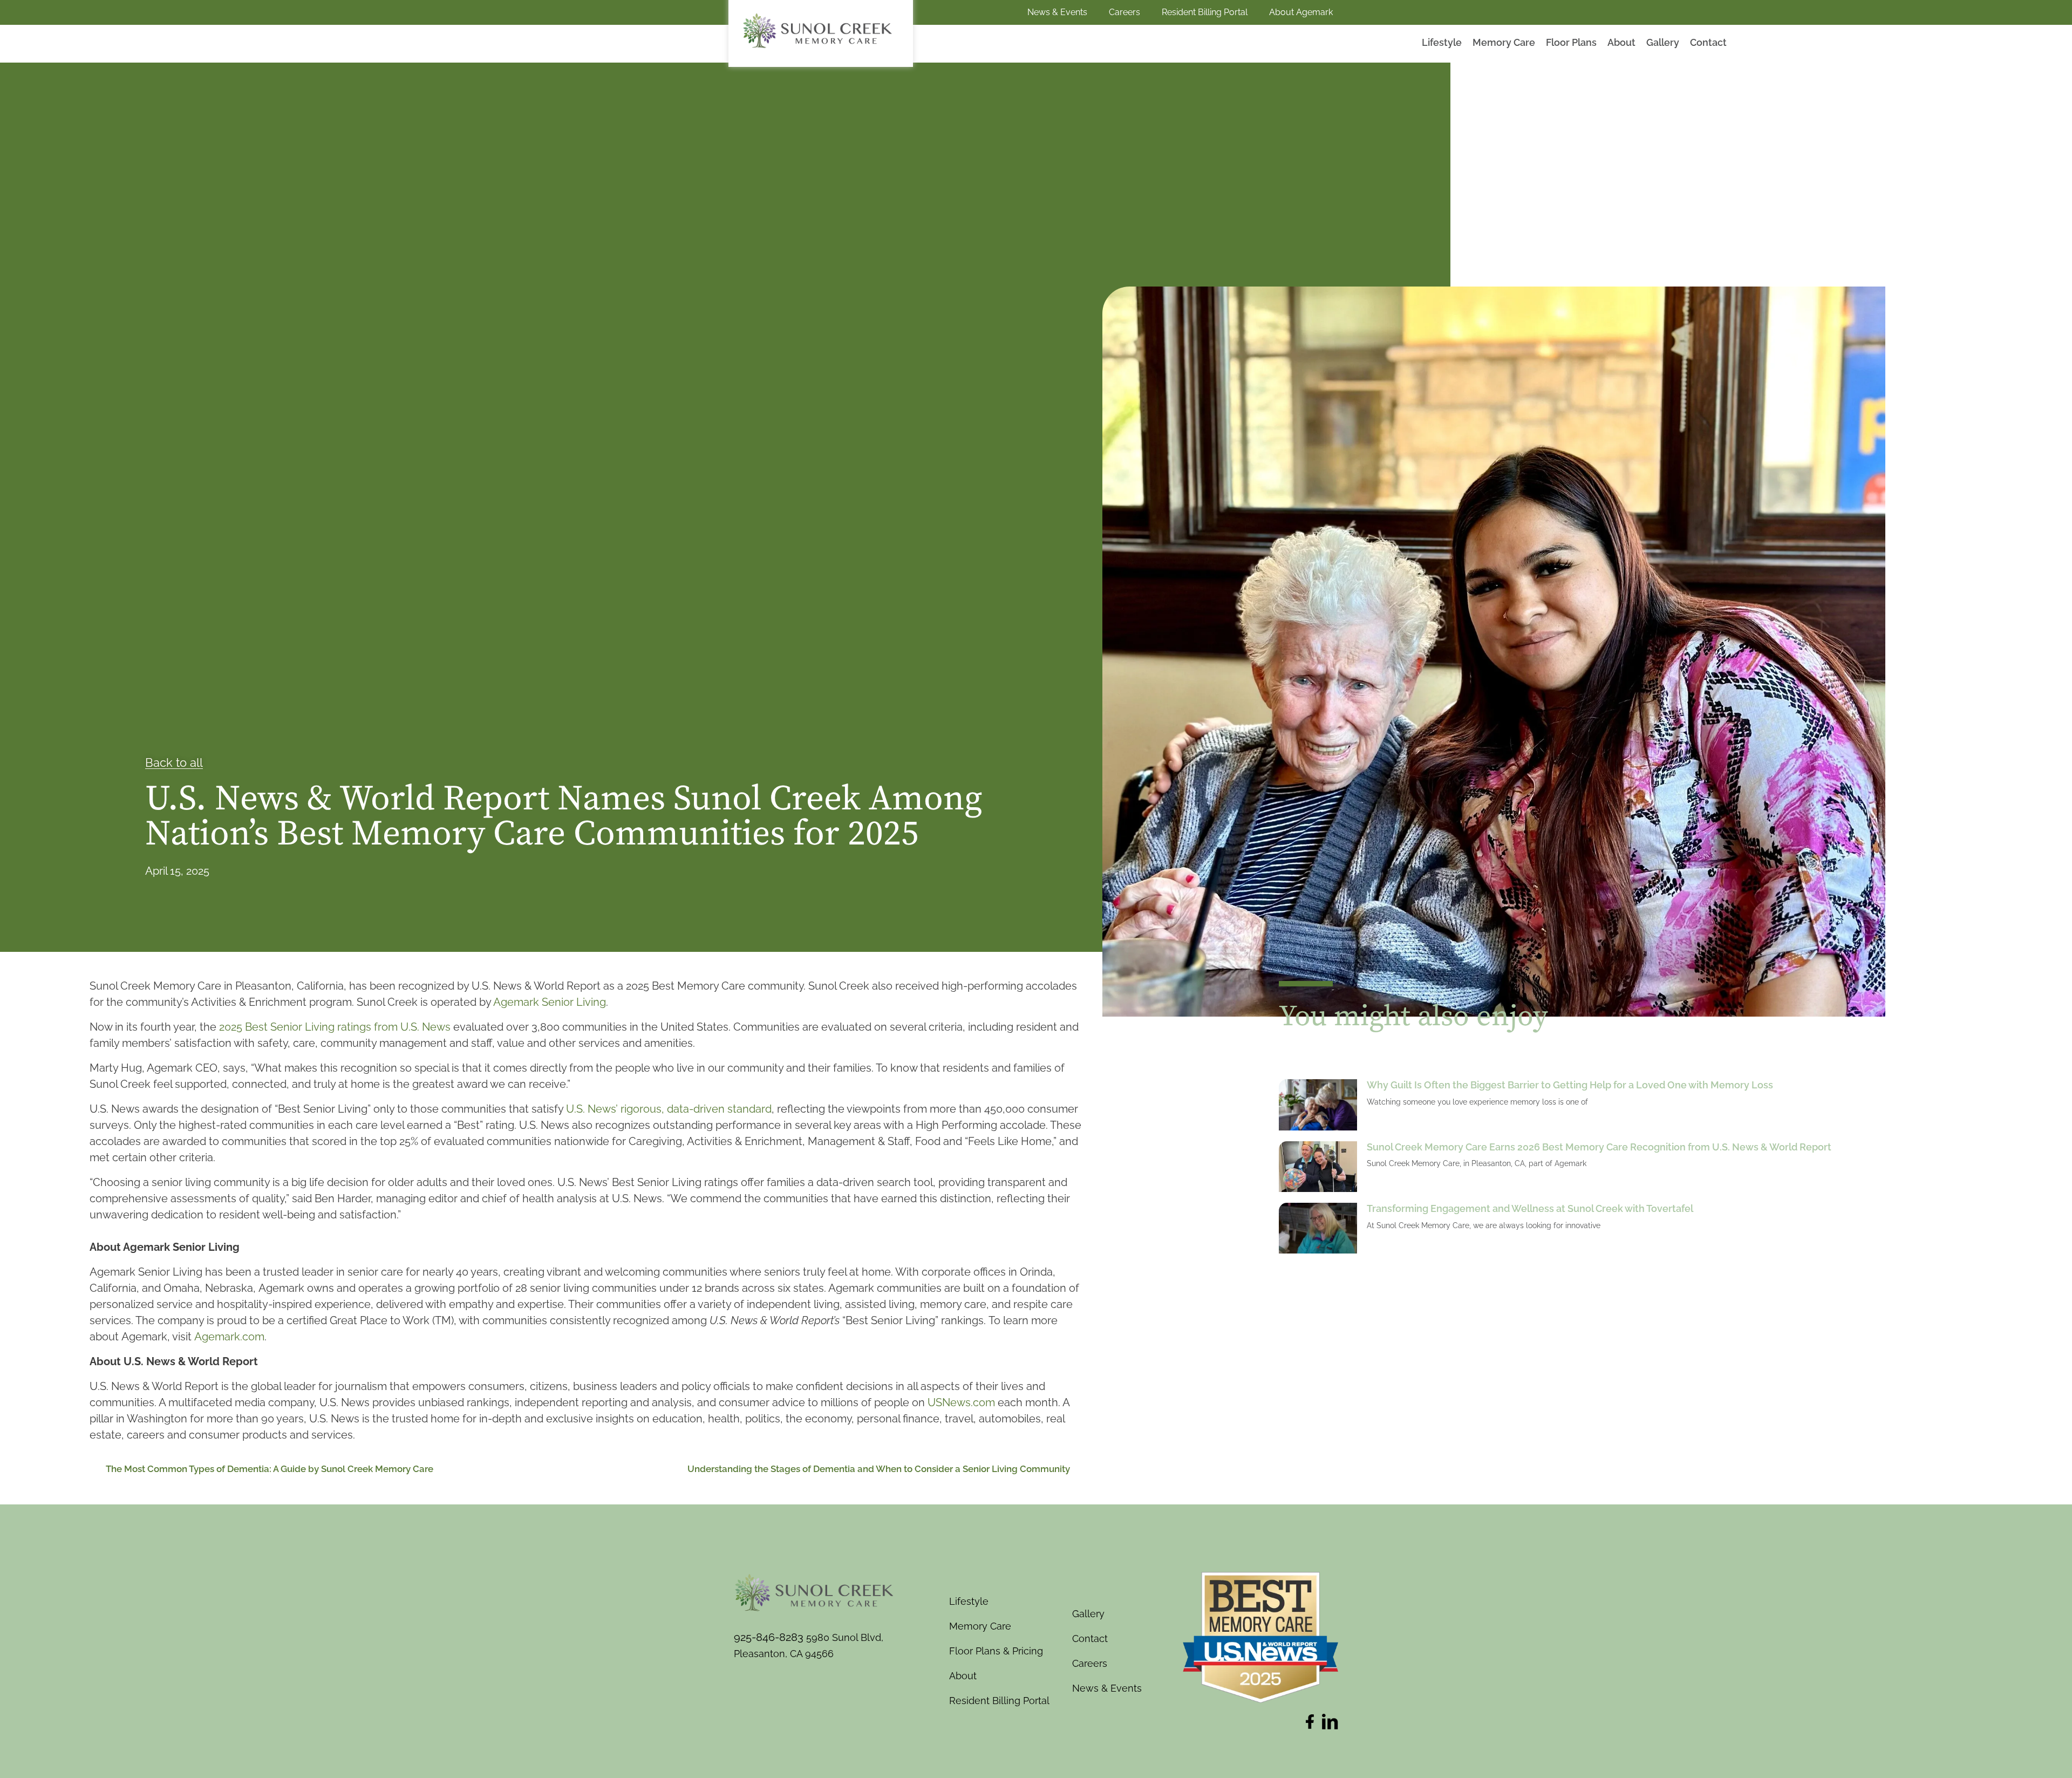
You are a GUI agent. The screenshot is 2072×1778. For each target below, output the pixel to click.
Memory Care (1504, 42)
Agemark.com (229, 1337)
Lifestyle (1442, 42)
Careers (1124, 12)
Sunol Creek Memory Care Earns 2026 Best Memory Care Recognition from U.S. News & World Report (1599, 1147)
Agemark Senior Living (550, 1002)
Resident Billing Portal (1205, 12)
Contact (1708, 42)
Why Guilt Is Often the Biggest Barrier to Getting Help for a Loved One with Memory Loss (1570, 1085)
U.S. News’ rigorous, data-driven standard (669, 1109)
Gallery (1663, 42)
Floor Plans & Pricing (996, 1651)
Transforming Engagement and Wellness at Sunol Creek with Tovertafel (1530, 1208)
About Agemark (1301, 12)
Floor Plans (1571, 42)
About (1621, 42)
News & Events (1057, 12)
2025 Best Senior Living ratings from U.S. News (335, 1027)
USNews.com (961, 1402)
